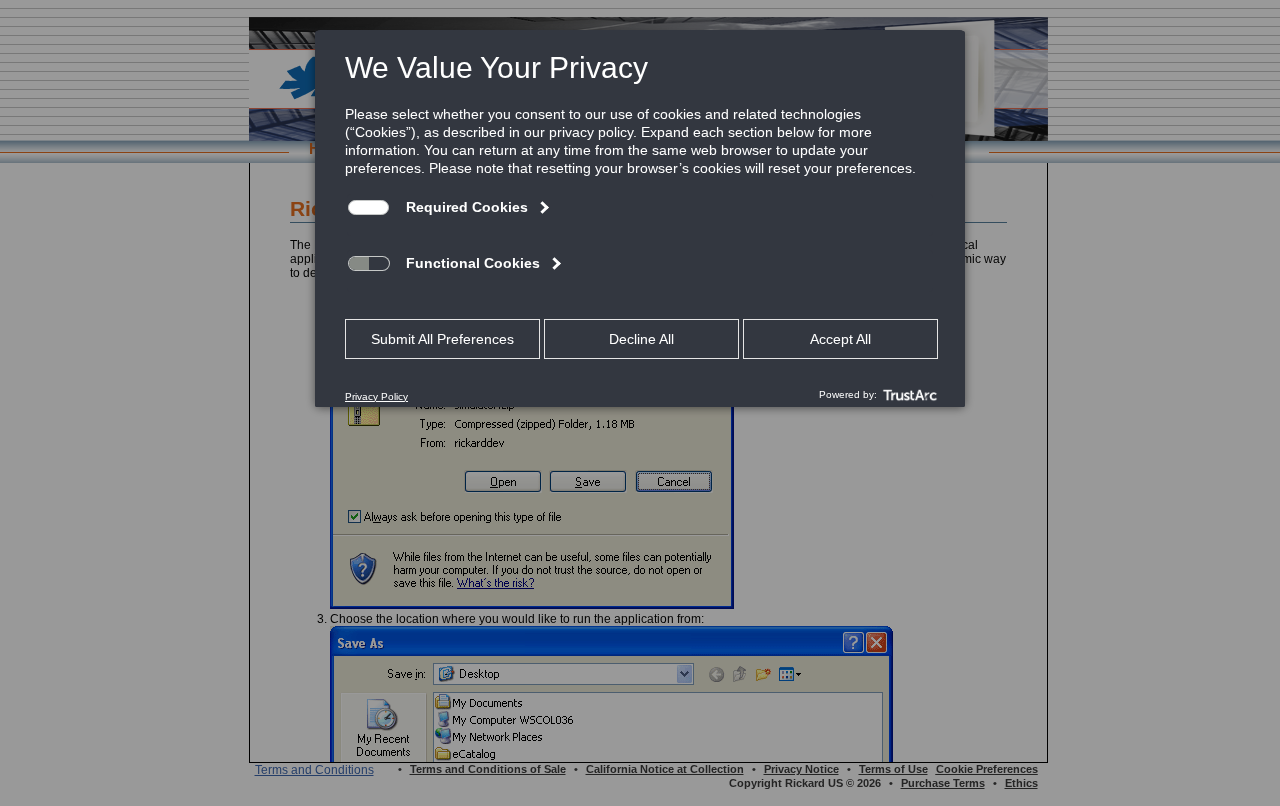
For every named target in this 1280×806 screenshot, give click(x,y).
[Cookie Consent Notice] (640, 219)
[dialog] (640, 218)
